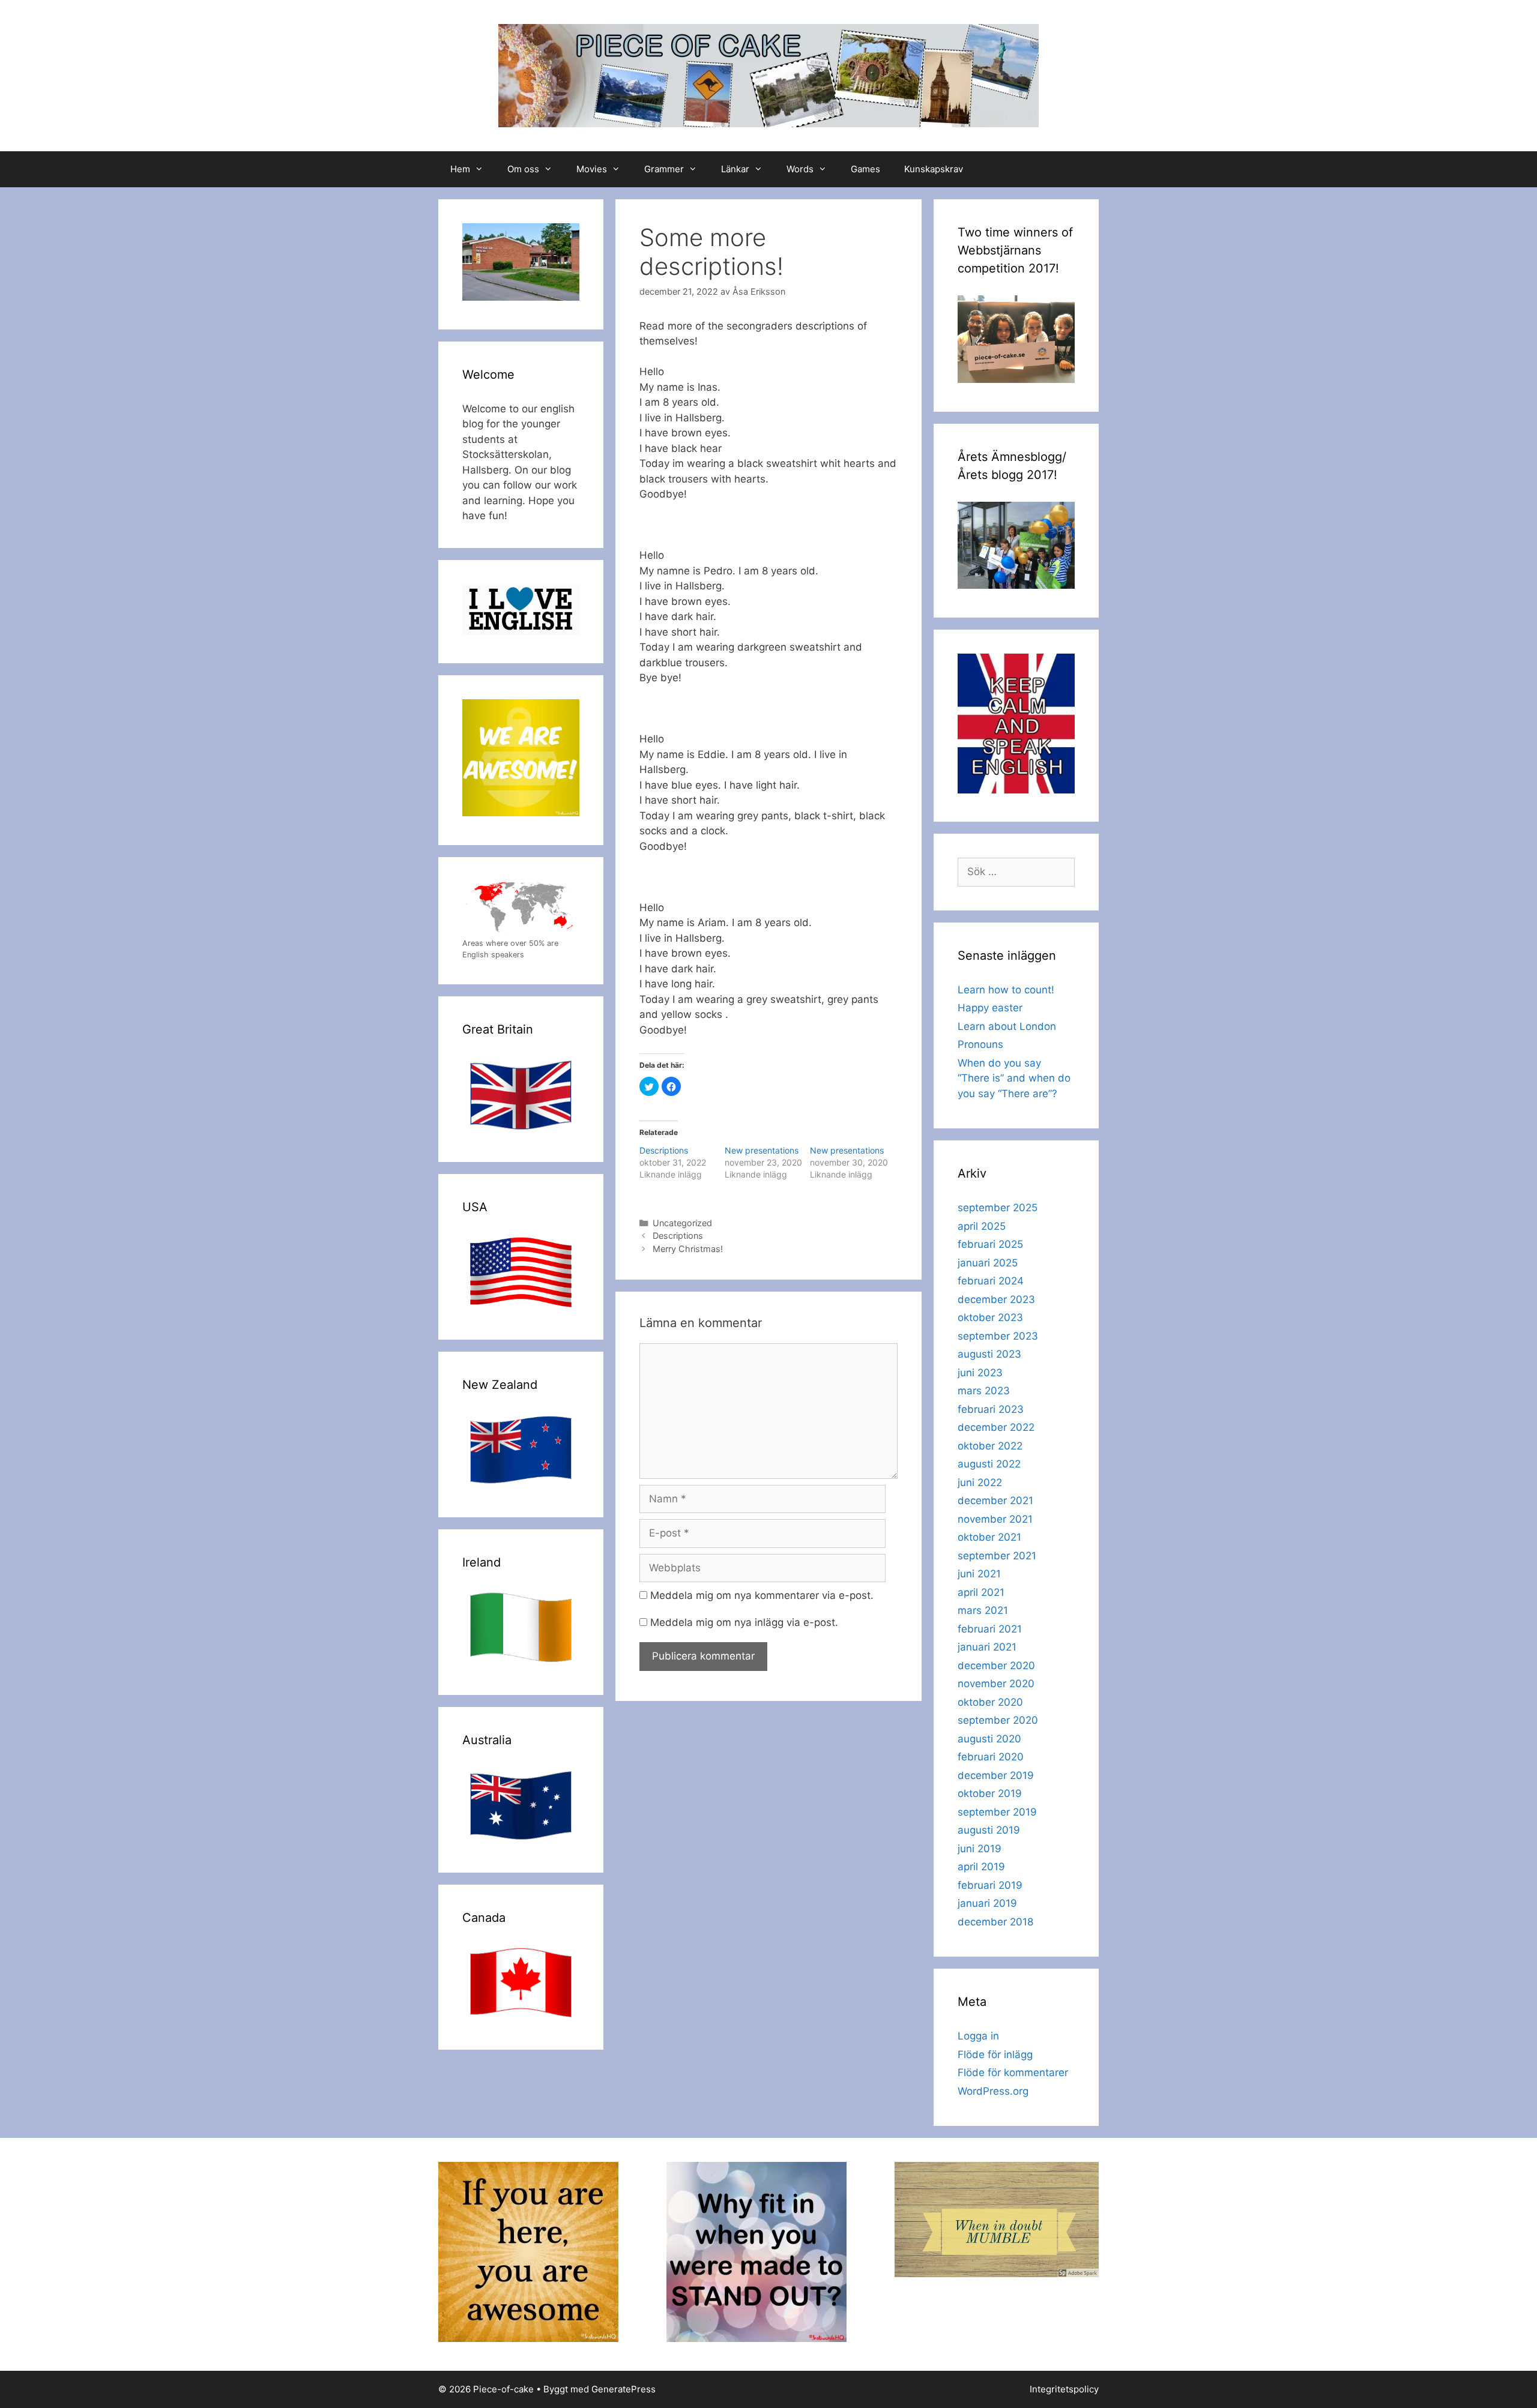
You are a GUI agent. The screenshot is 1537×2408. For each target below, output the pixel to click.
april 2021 (981, 1592)
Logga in (978, 2036)
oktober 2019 (990, 1793)
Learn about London (1007, 1026)
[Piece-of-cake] (768, 75)
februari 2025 (990, 1244)
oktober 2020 (990, 1702)
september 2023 (998, 1336)
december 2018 (995, 1922)
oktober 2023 (990, 1317)
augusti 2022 (989, 1464)
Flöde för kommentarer (1013, 2072)
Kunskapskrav (934, 169)
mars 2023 (984, 1391)
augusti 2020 (989, 1739)
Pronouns (980, 1044)
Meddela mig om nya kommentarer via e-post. (762, 1595)
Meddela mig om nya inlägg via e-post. (744, 1622)
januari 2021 (987, 1647)
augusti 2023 (989, 1354)
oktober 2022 (990, 1446)
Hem (460, 169)
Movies (592, 169)
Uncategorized (682, 1223)
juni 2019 (980, 1849)
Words (800, 169)
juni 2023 (980, 1373)
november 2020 (996, 1684)
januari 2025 (988, 1263)
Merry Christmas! (688, 1249)
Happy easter (990, 1008)
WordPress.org (993, 2091)
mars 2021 (983, 1610)
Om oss (523, 169)
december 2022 (996, 1427)
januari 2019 (987, 1903)
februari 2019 (990, 1885)
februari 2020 (991, 1757)
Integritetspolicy (1064, 2389)
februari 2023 (991, 1409)
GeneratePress (624, 2389)
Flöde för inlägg (995, 2054)
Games (865, 169)
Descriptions (664, 1150)
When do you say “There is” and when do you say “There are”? (1014, 1078)
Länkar (735, 169)
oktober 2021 (989, 1537)
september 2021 (997, 1556)
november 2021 (995, 1519)
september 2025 (998, 1208)
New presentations (762, 1150)
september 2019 (997, 1812)
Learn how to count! (1006, 990)
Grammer (664, 169)
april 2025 (982, 1226)
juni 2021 (979, 1574)
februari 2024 (991, 1281)
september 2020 (998, 1720)
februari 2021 (990, 1629)
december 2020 (996, 1666)
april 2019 (981, 1867)
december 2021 (995, 1500)
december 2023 (996, 1299)
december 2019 (996, 1775)
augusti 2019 (989, 1830)
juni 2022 (980, 1482)
